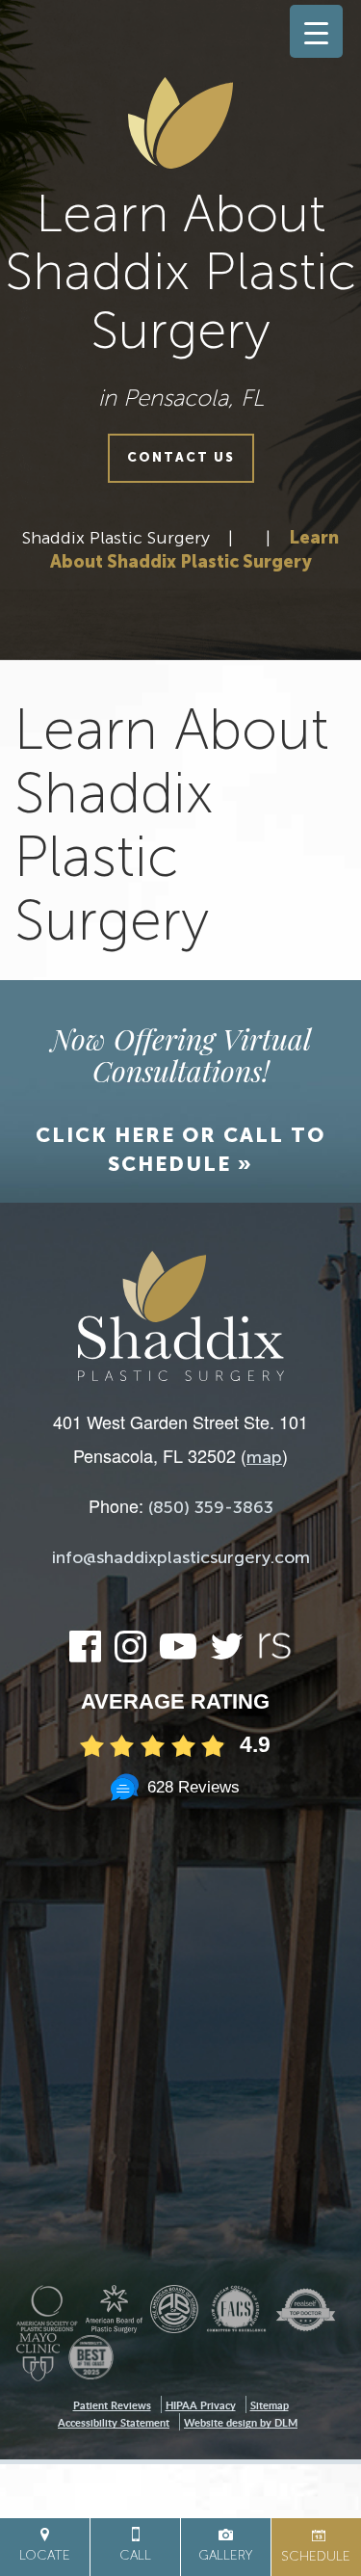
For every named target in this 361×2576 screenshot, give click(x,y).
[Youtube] (178, 1655)
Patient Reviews (112, 2405)
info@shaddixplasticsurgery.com (181, 1557)
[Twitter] (227, 1655)
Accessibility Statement (114, 2422)
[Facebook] (85, 1655)
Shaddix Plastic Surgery (116, 538)
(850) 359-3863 (211, 1507)
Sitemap (270, 2405)
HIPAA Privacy (201, 2405)
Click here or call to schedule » (180, 1149)
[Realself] (274, 1656)
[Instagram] (130, 1655)
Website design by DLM (241, 2422)
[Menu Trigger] (316, 31)
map (264, 1457)
